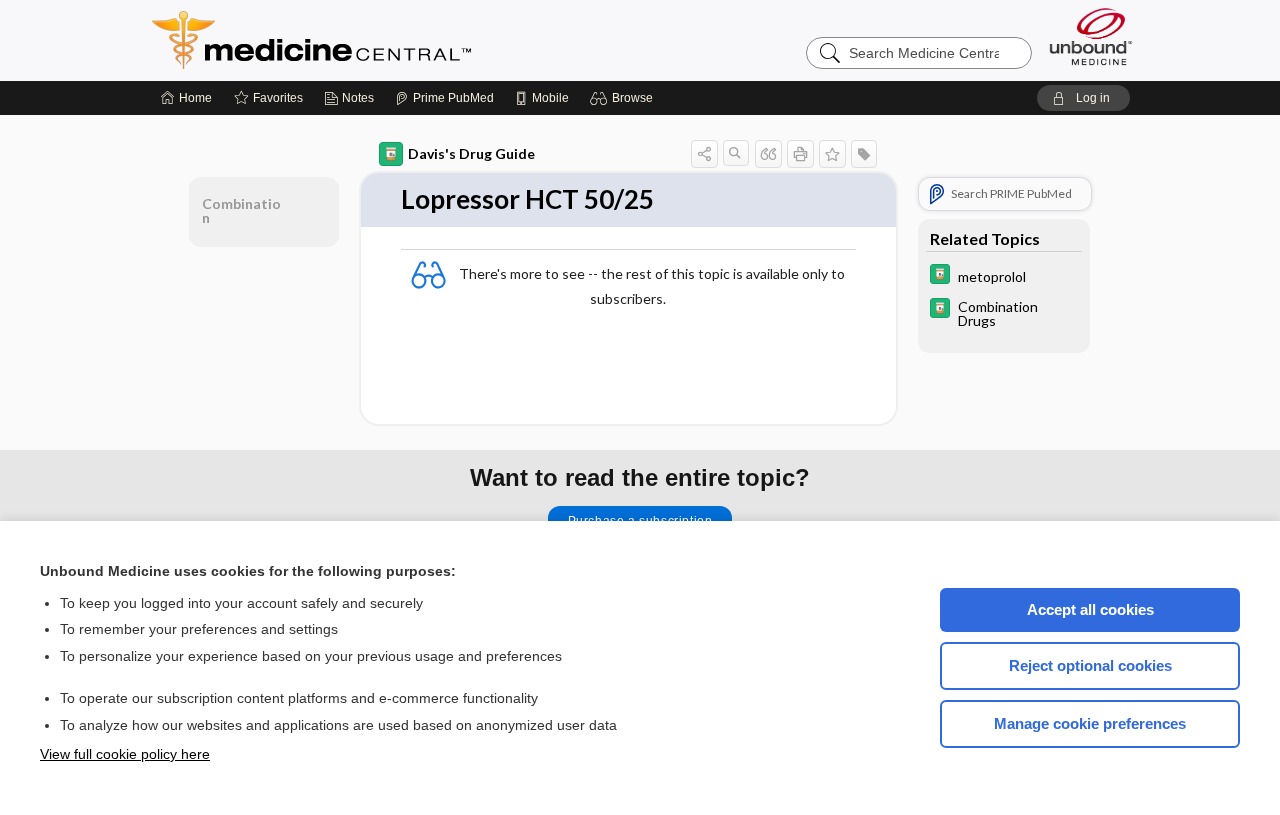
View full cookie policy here (125, 754)
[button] (624, 98)
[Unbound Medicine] (1091, 36)
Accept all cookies (1090, 609)
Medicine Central (400, 40)
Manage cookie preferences (1090, 723)
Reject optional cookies (1090, 665)
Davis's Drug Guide (471, 153)
